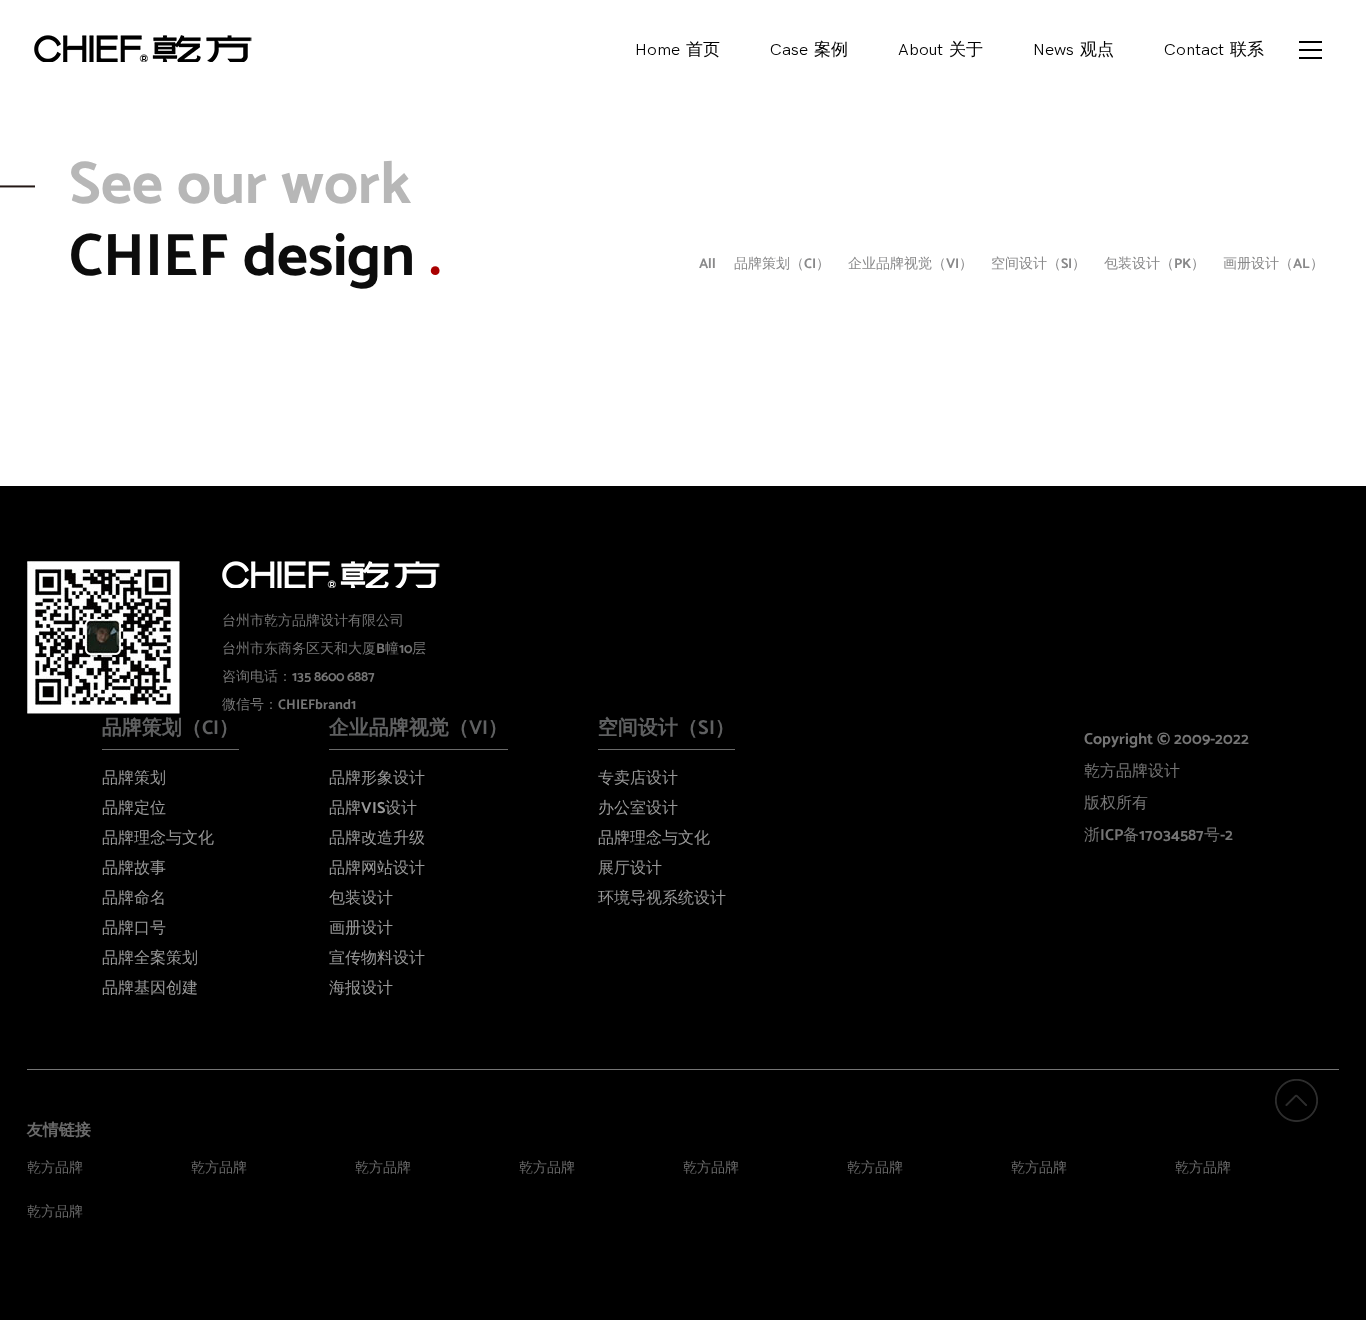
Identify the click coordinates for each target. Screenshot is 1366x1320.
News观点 (1073, 50)
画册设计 (361, 928)
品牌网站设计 (377, 868)
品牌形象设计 (377, 778)
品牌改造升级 (377, 838)
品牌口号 (134, 928)
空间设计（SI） (1038, 264)
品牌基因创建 (150, 988)
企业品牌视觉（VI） (910, 264)
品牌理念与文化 (158, 838)
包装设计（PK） (1154, 264)
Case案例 (809, 50)
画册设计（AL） (1273, 264)
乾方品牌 (55, 1168)
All (707, 264)
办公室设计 (638, 808)
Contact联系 (1214, 50)
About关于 (940, 50)
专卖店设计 (638, 778)
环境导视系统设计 (662, 898)
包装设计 (361, 898)
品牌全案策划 (150, 958)
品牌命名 (134, 898)
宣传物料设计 (377, 958)
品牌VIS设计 (373, 808)
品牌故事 (134, 868)
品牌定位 (134, 808)
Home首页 (677, 50)
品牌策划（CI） (782, 264)
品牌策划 (134, 778)
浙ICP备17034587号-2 (1158, 835)
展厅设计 (630, 868)
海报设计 (361, 988)
